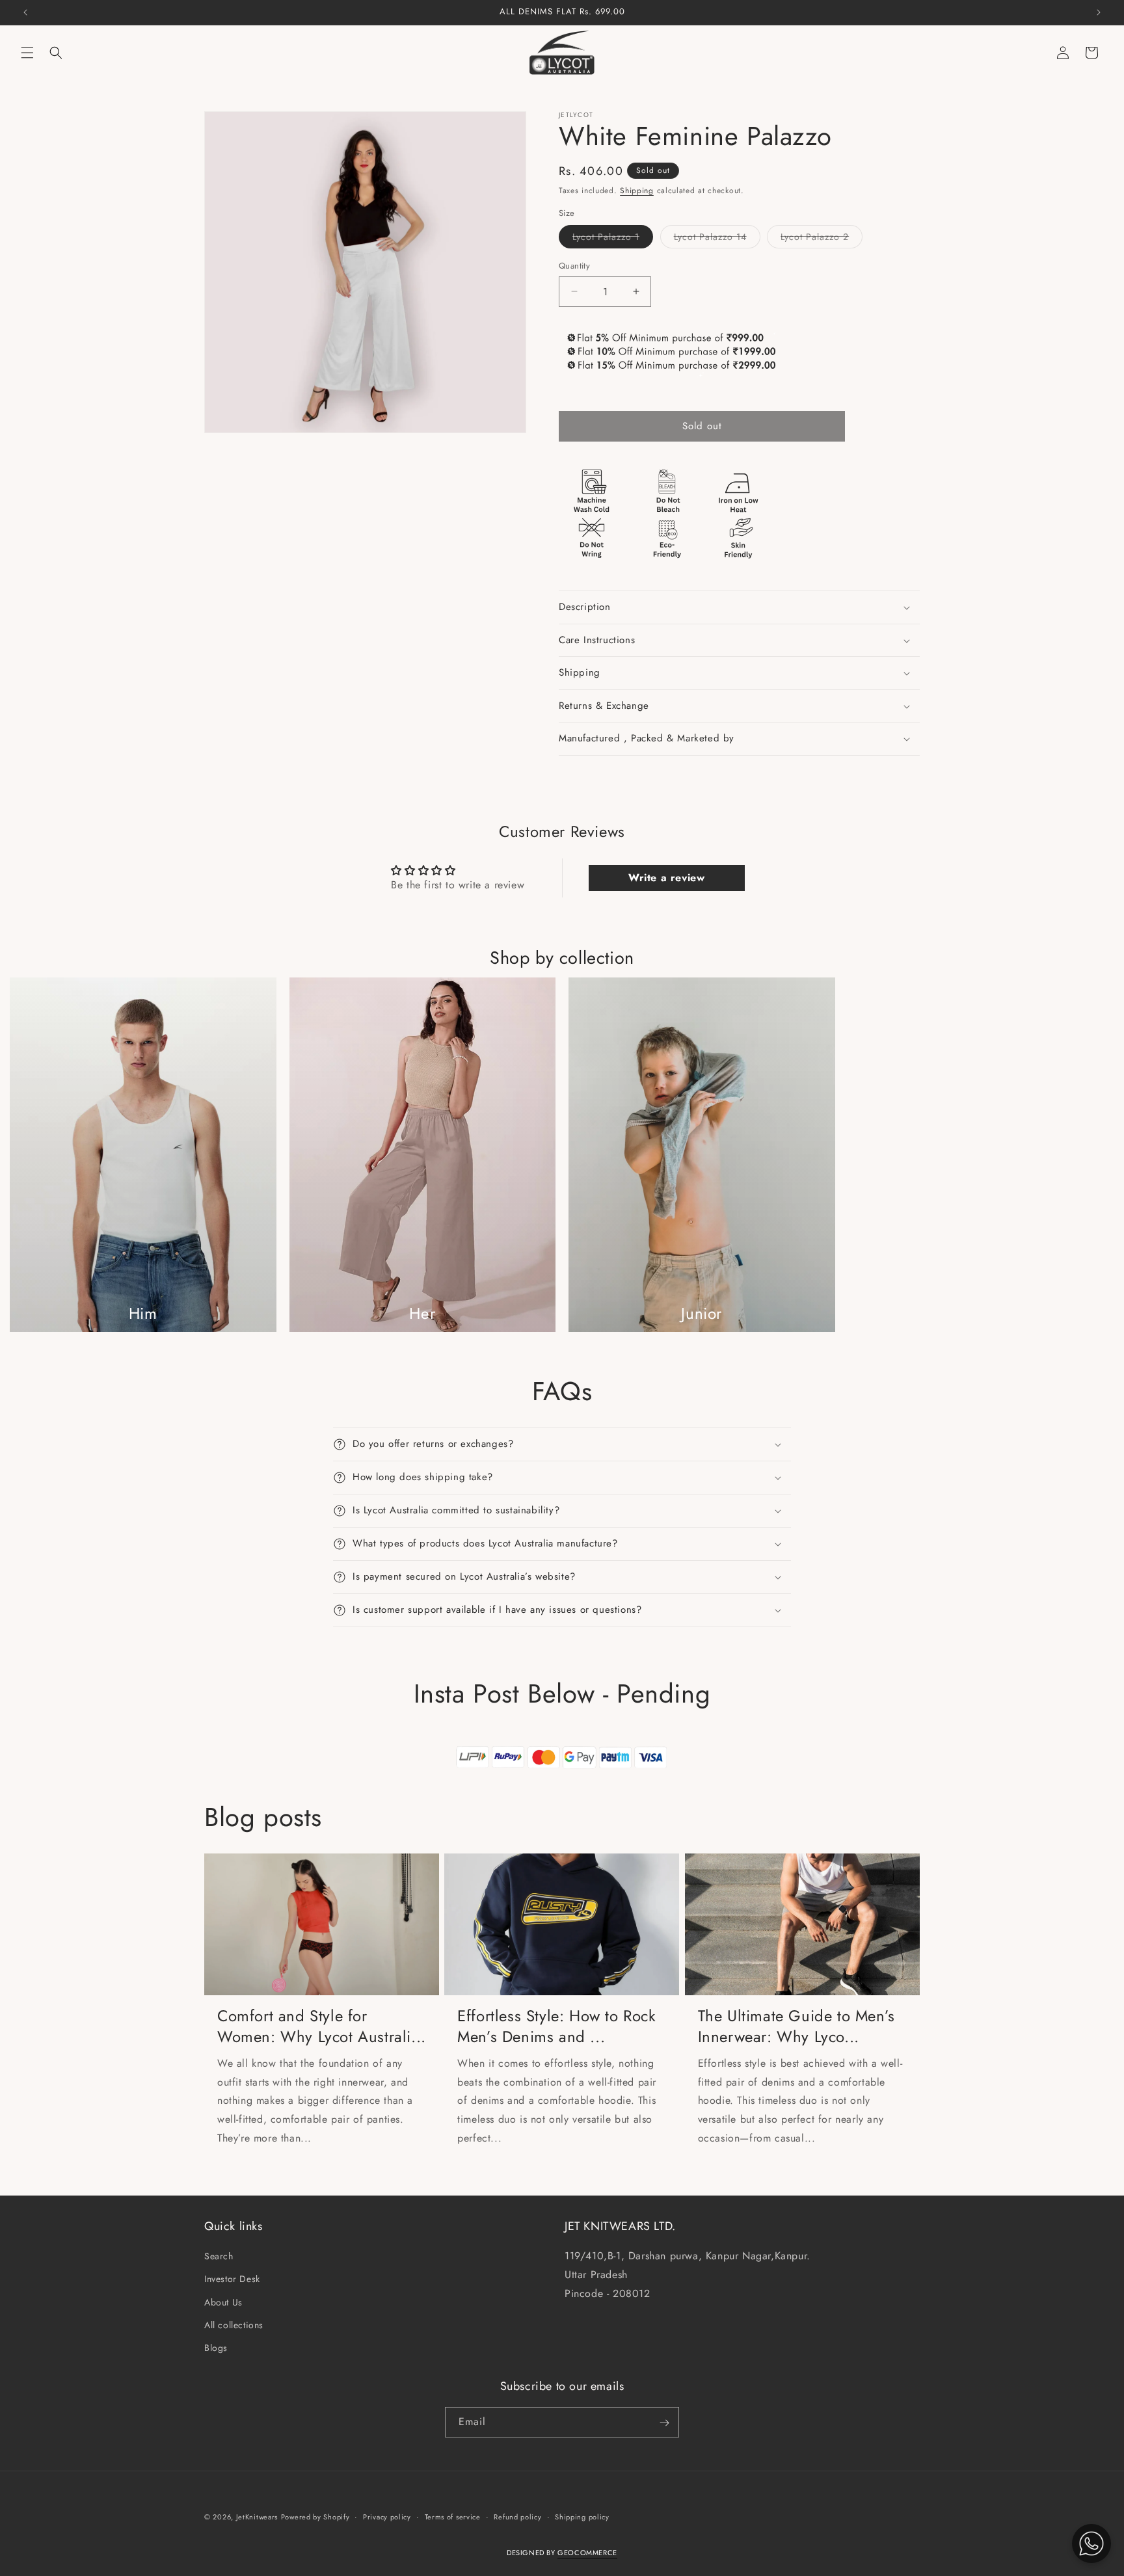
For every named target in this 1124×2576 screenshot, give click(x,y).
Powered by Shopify (315, 2517)
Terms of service (453, 2517)
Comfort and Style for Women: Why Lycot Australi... (322, 2026)
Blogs (216, 2348)
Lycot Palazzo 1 (613, 239)
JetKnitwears (257, 2517)
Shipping (637, 191)
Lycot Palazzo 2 (822, 239)
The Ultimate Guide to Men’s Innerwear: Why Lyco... (796, 2026)
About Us (223, 2302)
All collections (234, 2325)
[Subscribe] (664, 2423)
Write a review (666, 878)
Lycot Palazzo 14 (717, 239)
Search (219, 2256)
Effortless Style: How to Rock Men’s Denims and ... (556, 2026)
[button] (27, 53)
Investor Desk (232, 2279)
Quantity (574, 266)
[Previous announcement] (25, 12)
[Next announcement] (1099, 12)
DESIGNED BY (562, 2553)
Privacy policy (387, 2517)
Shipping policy (582, 2517)
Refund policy (517, 2517)
